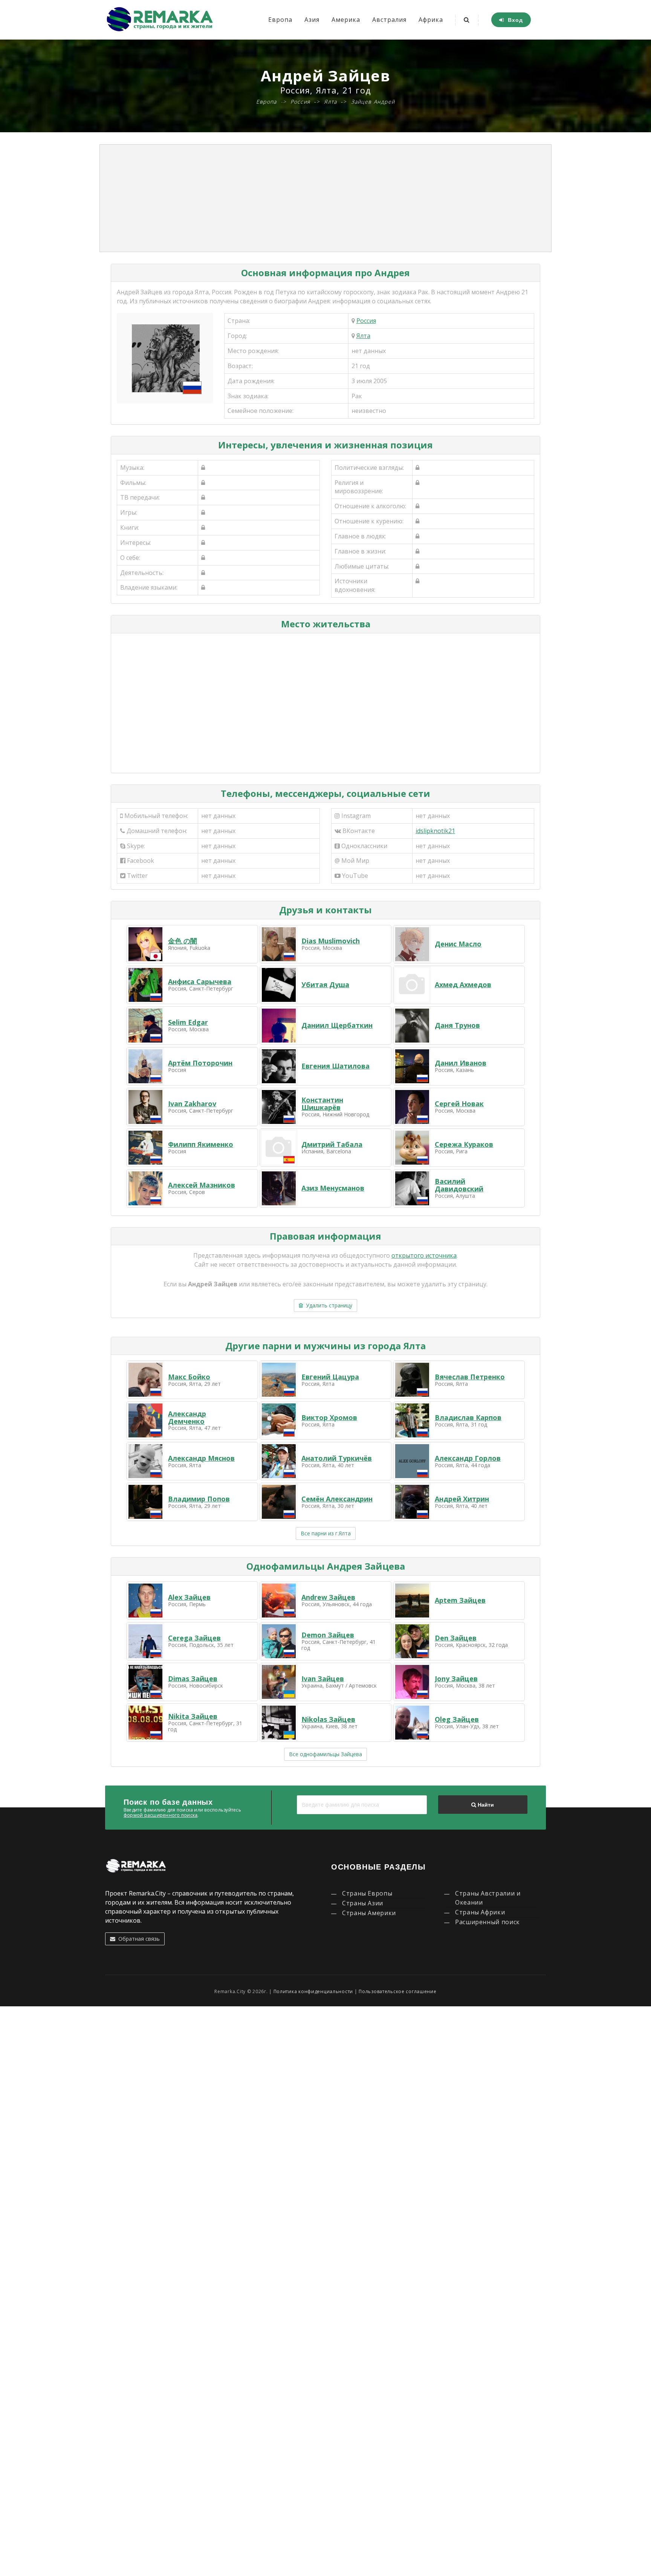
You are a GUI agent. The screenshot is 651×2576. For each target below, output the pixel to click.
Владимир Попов (199, 1499)
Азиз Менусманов (333, 1188)
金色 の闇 (183, 941)
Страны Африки (480, 1912)
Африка (431, 20)
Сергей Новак (459, 1104)
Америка (346, 20)
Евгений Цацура (330, 1377)
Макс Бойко (189, 1377)
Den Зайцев (456, 1638)
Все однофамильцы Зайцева (325, 1754)
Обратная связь (138, 1939)
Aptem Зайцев (460, 1600)
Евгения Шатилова (335, 1066)
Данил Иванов (461, 1063)
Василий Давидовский (459, 1185)
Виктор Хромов (329, 1417)
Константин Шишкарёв (322, 1104)
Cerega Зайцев (194, 1638)
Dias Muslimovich (331, 941)
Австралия (389, 20)
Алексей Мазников (202, 1185)
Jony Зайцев (456, 1679)
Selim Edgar (188, 1022)
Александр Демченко (187, 1417)
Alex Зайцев (189, 1597)
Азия (312, 20)
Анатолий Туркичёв (337, 1458)
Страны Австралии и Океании (488, 1898)
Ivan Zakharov (192, 1104)
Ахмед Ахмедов (463, 985)
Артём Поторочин (200, 1063)
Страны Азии (363, 1903)
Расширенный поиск (487, 1922)
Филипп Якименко (201, 1144)
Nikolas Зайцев (328, 1719)
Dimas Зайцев (193, 1679)
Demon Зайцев (328, 1635)
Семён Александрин (337, 1499)
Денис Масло (458, 944)
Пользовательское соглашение (397, 1991)
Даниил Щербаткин (337, 1025)
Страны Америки (369, 1913)
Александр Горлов (468, 1458)
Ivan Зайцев (323, 1679)
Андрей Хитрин (462, 1499)
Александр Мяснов (201, 1458)
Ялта (363, 336)
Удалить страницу (328, 1305)
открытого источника (424, 1255)
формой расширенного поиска (160, 1815)
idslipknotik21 (435, 831)
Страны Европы (367, 1893)
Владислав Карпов (468, 1417)
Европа (280, 20)
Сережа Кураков (464, 1144)
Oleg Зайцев (457, 1719)
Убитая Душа (325, 985)
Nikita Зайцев (193, 1716)
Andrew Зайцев (328, 1597)
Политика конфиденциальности (313, 1991)
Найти (485, 1805)
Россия (366, 321)
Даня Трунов (457, 1025)
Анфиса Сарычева (200, 981)
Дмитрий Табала (332, 1144)
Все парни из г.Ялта (326, 1533)
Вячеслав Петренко (470, 1377)
